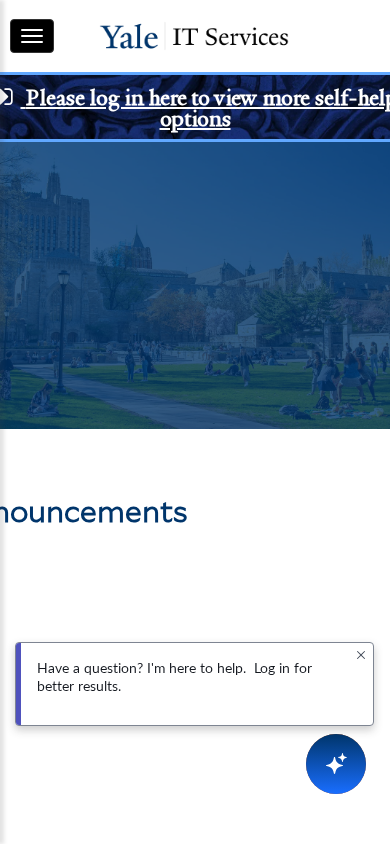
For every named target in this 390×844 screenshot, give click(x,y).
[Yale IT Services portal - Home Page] (194, 36)
